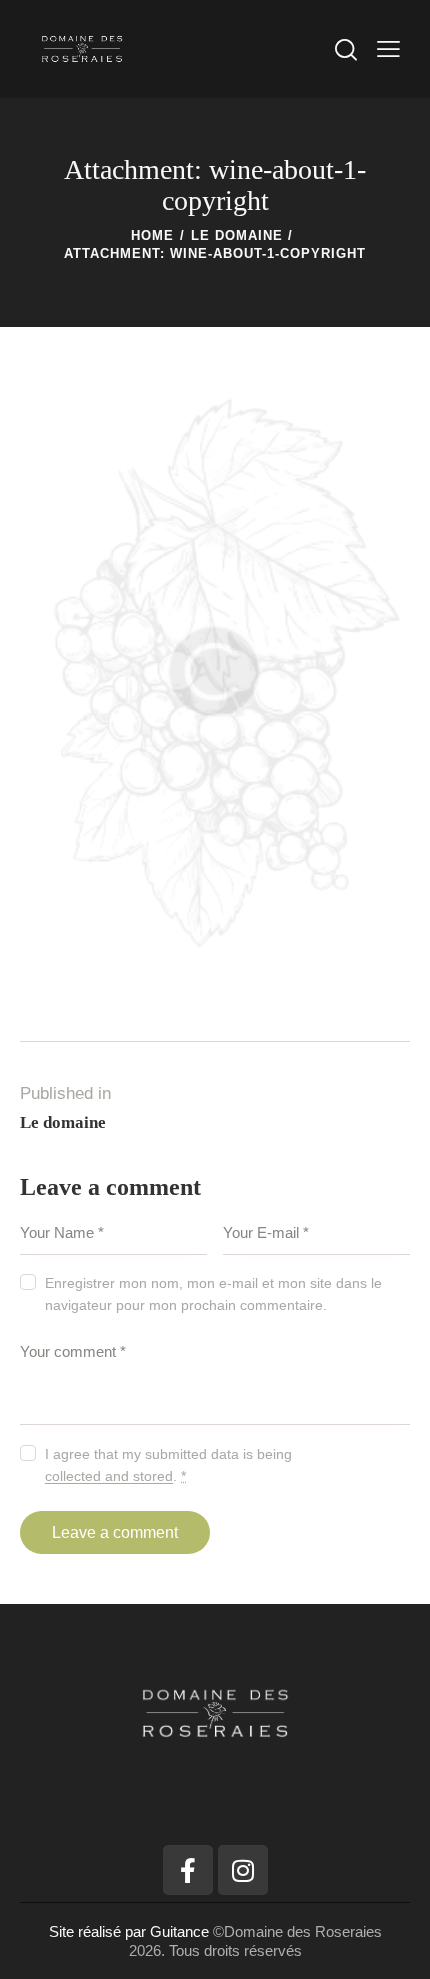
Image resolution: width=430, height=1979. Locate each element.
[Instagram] (243, 1870)
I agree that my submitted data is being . (168, 1465)
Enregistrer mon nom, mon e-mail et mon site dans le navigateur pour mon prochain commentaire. (213, 1294)
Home (152, 235)
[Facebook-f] (188, 1870)
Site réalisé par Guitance (131, 1931)
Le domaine (237, 235)
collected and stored (109, 1476)
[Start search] (346, 49)
